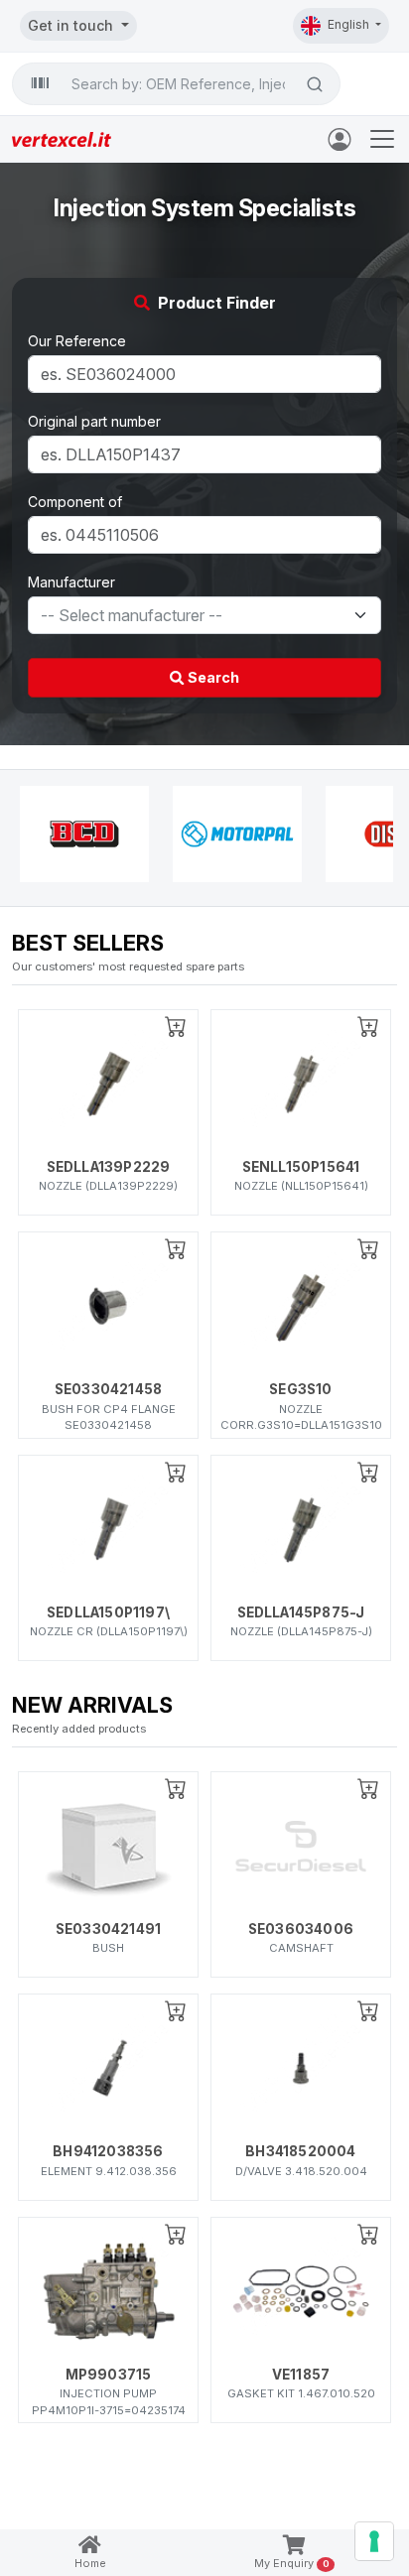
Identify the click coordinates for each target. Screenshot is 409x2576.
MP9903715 (109, 2375)
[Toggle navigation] (382, 139)
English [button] (350, 24)
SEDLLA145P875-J (301, 1612)
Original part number (94, 421)
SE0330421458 (108, 1389)
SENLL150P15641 (301, 1167)
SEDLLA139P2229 (109, 1167)
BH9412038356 (108, 2151)
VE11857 (301, 2375)
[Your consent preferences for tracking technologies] (374, 2541)
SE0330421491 (108, 1929)
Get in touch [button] (72, 25)
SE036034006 (301, 1929)
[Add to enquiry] (176, 1026)
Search (212, 677)
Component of (75, 502)
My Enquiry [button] (292, 2563)
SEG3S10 (300, 1389)
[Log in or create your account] (343, 138)
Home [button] (90, 2563)
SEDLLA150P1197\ (108, 1612)
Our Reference (77, 341)
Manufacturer (71, 582)
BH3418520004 (300, 2151)
